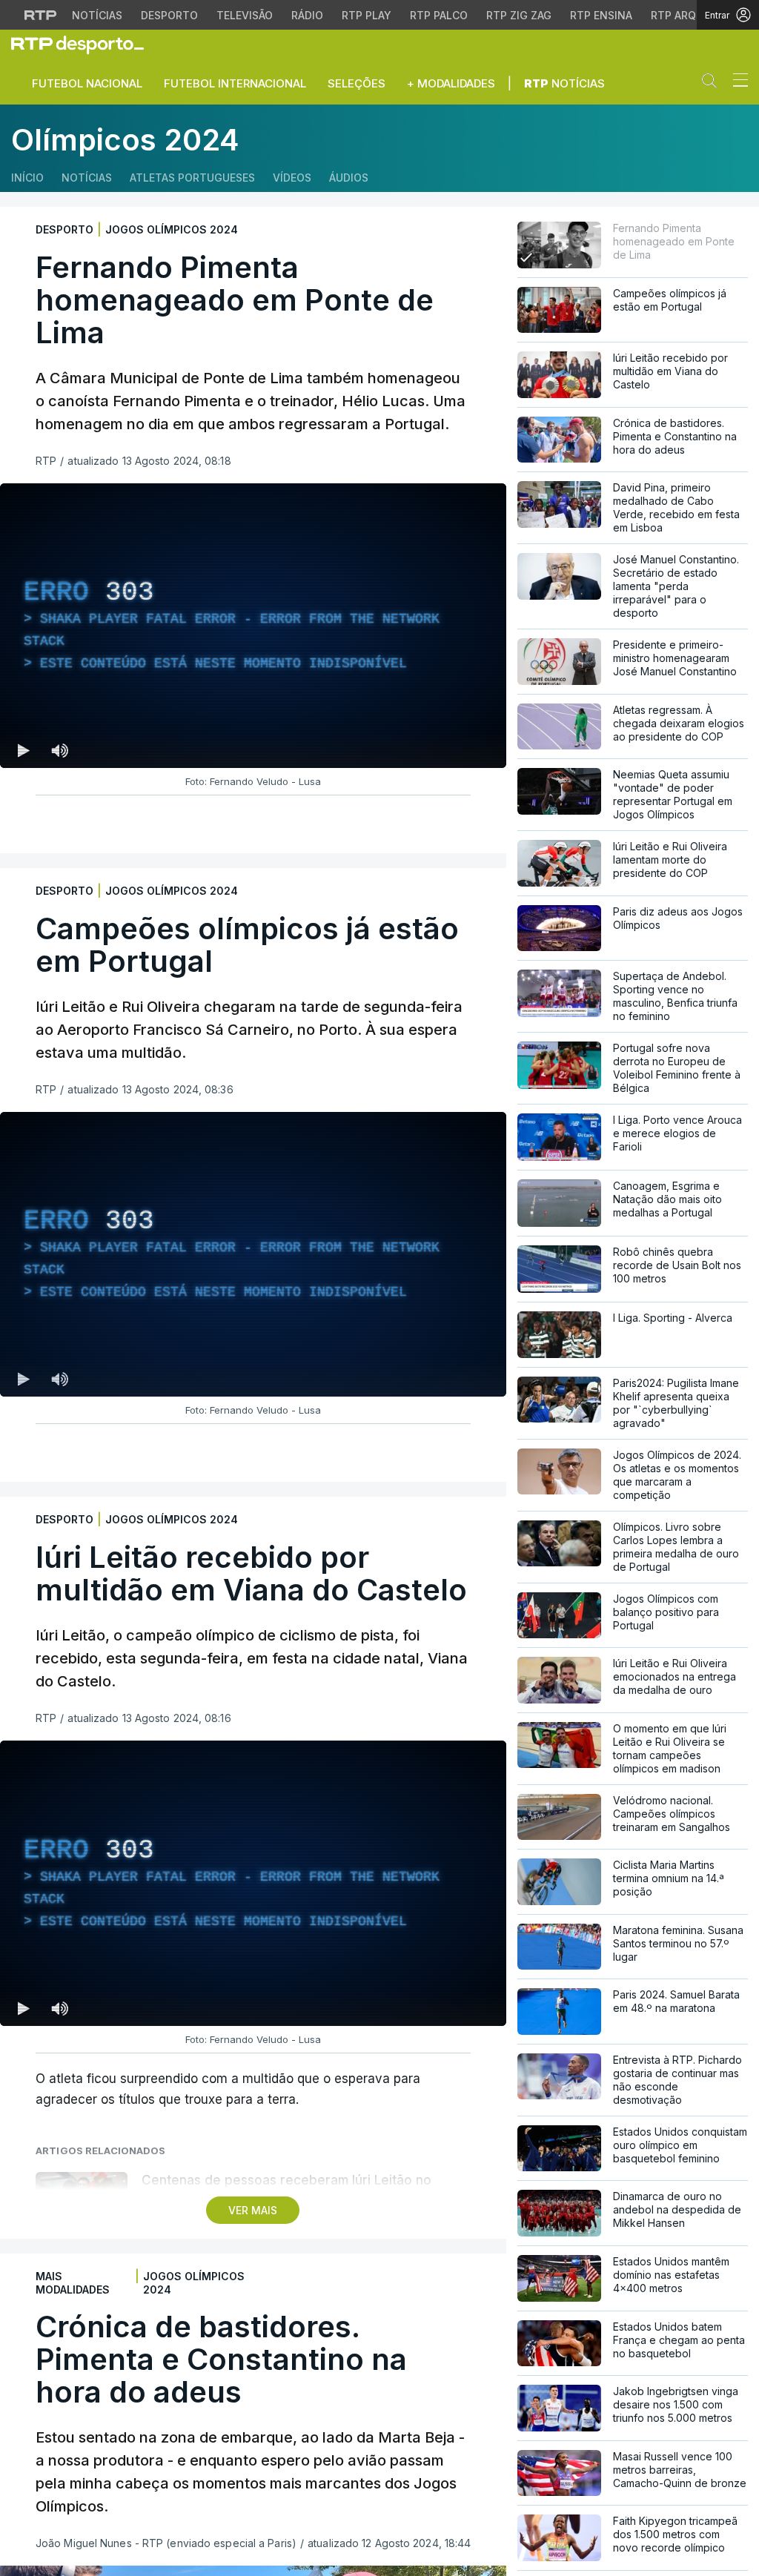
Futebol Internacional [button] (235, 83)
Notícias (97, 15)
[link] (84, 44)
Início (27, 178)
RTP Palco (439, 15)
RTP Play (367, 15)
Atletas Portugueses (192, 178)
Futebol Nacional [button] (87, 83)
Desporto (169, 15)
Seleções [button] (357, 83)
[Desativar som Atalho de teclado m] (59, 750)
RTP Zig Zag (519, 15)
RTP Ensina (601, 15)
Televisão (245, 15)
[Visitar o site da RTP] (41, 15)
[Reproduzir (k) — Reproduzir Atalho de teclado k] (24, 750)
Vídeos (292, 178)
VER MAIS (253, 2210)
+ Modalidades (451, 83)
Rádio (307, 15)
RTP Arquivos (689, 15)
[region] (253, 626)
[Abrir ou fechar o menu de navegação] (736, 82)
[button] (713, 84)
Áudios (349, 178)
